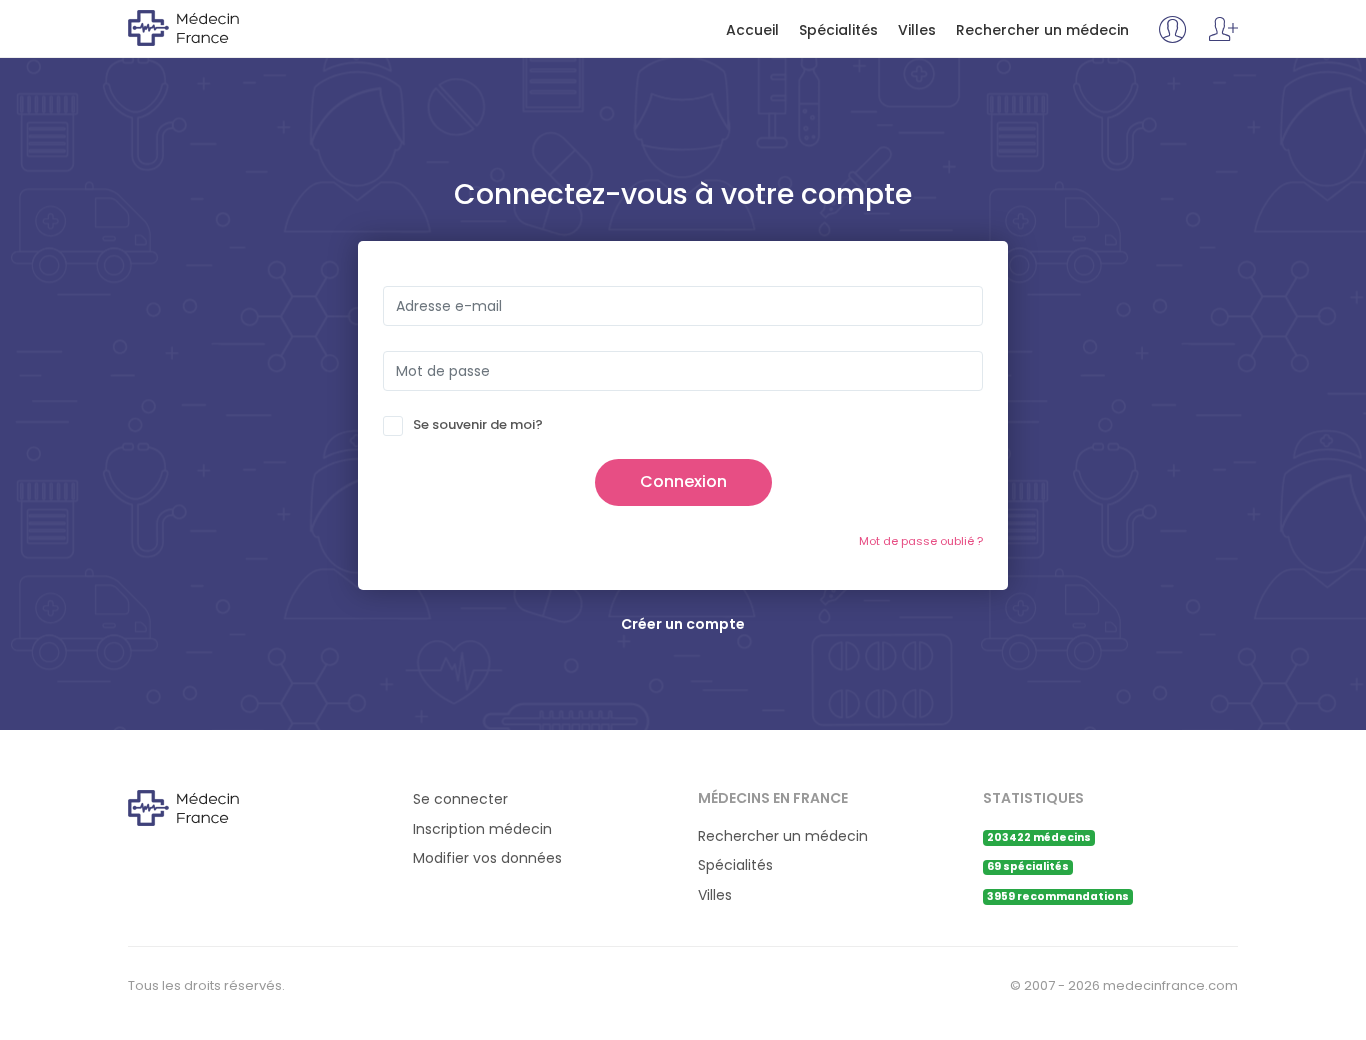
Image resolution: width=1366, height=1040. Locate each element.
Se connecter (460, 799)
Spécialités (838, 30)
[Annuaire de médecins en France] (209, 27)
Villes (917, 30)
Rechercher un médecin (1042, 30)
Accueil (752, 30)
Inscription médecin (482, 829)
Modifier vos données (487, 858)
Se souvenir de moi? (478, 425)
